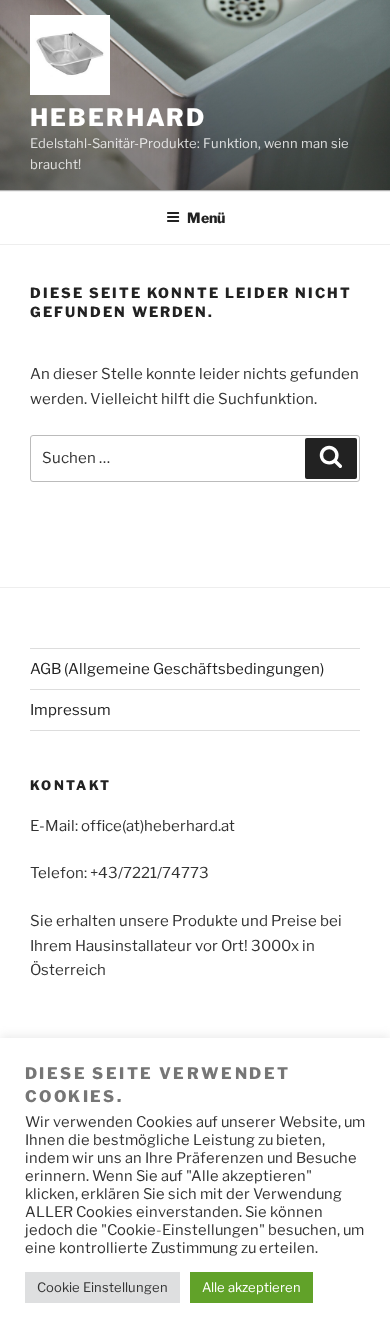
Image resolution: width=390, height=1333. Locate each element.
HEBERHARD (118, 117)
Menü (206, 217)
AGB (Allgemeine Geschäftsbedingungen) (177, 669)
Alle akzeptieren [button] (251, 1287)
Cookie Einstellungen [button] (102, 1287)
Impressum (70, 710)
